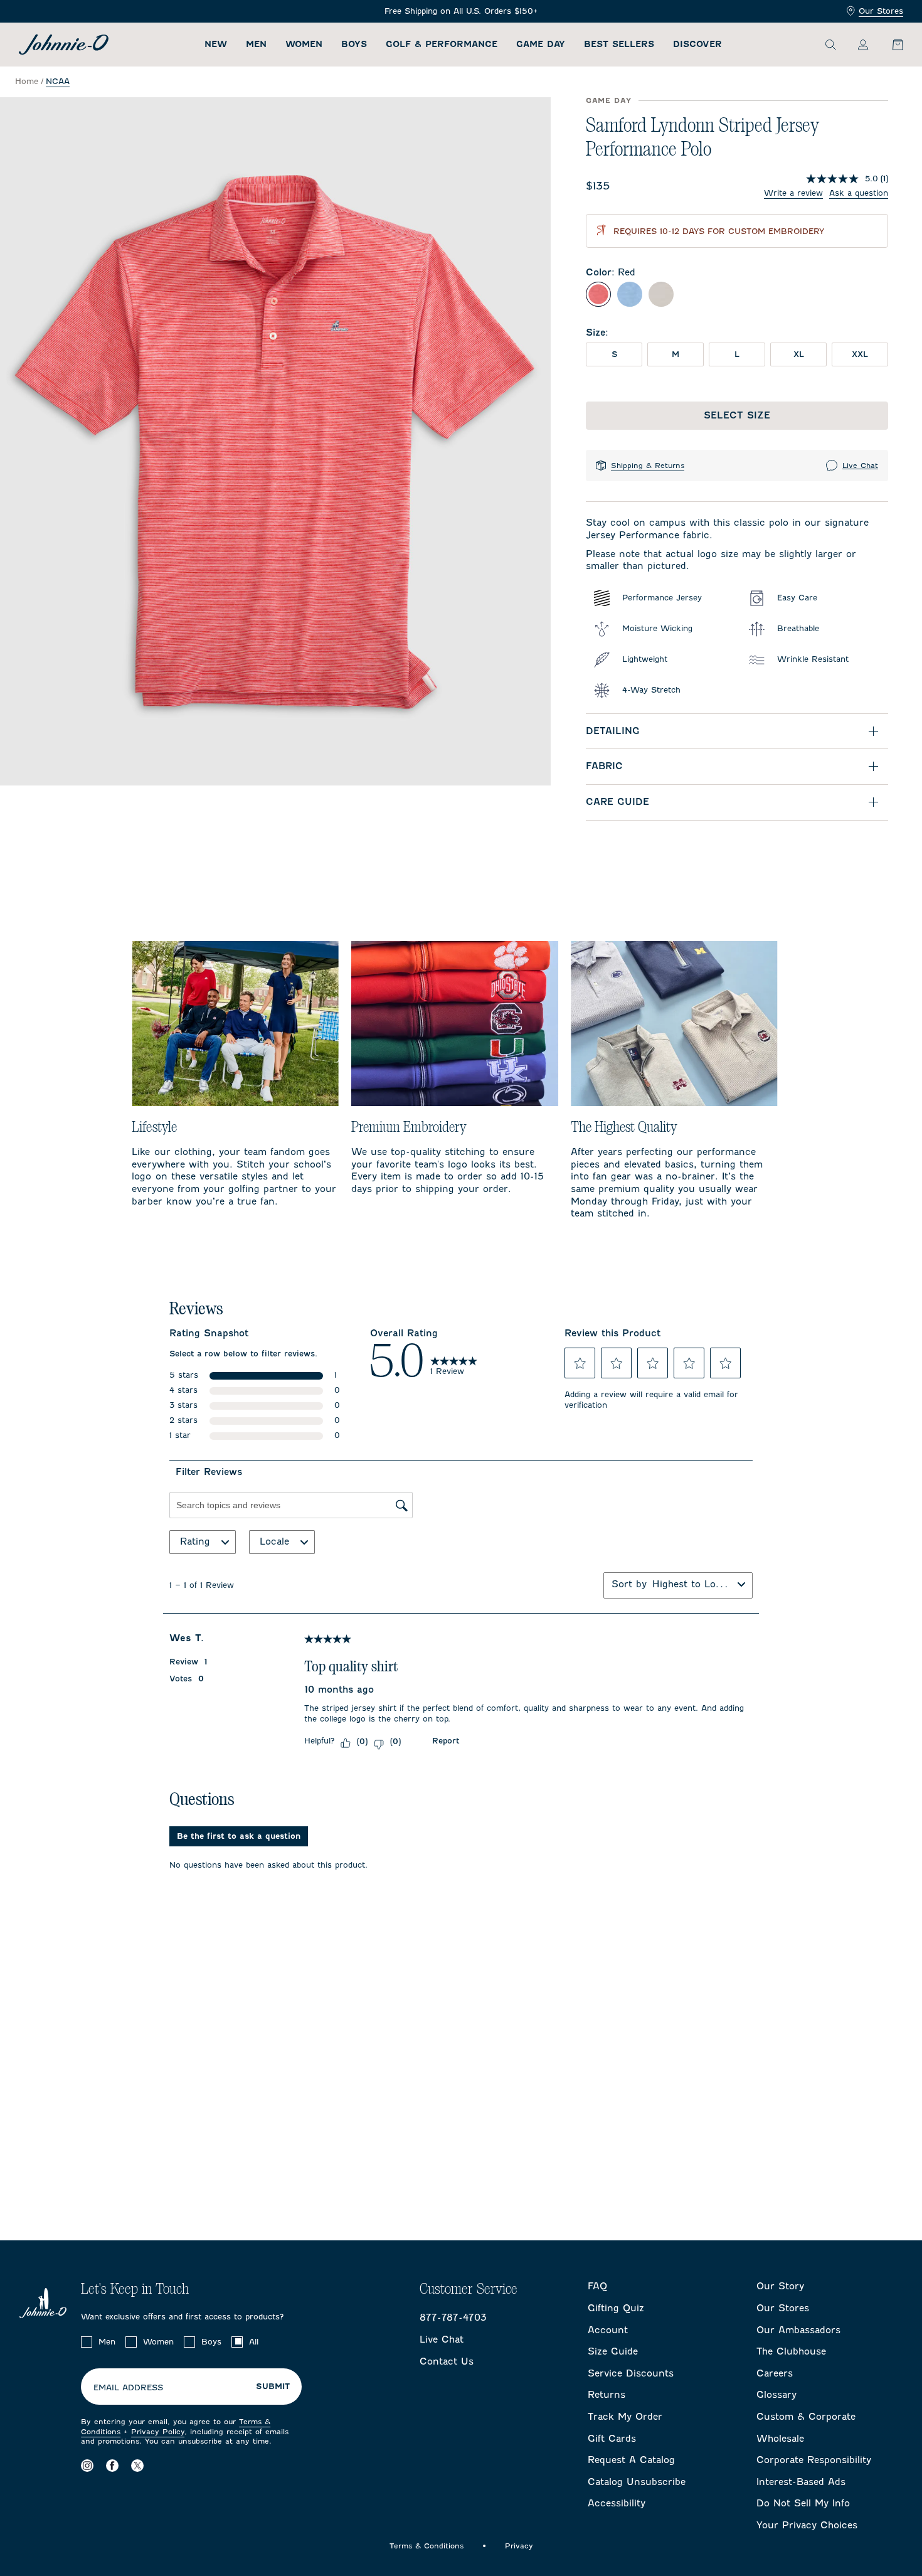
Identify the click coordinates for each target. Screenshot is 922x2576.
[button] (580, 1363)
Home (27, 81)
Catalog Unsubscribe (637, 2482)
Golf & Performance (442, 44)
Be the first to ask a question (239, 1836)
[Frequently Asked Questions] (461, 12)
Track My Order (625, 2417)
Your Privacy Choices (807, 2525)
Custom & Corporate (806, 2417)
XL (799, 354)
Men (256, 44)
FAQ (597, 2286)
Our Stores (881, 11)
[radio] (598, 294)
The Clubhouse (791, 2351)
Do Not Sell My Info (803, 2503)
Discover (697, 44)
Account (608, 2330)
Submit (273, 2387)
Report (446, 1741)
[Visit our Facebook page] (112, 2466)
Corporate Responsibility (814, 2460)
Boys (354, 44)
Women (304, 44)
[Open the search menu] (830, 45)
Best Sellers (619, 44)
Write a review (793, 193)
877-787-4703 (453, 2318)
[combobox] (692, 1584)
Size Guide (613, 2351)
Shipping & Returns (648, 466)
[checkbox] (87, 2342)
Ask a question (859, 193)
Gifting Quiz (616, 2308)
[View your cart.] (891, 45)
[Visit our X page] (137, 2466)
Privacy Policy (158, 2432)
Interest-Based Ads (801, 2482)
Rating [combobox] (195, 1541)
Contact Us (447, 2361)
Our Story (780, 2286)
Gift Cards (612, 2439)
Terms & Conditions (427, 2546)
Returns (607, 2395)
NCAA (58, 81)
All (254, 2342)
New (216, 44)
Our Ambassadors (798, 2330)
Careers (775, 2373)
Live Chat (860, 466)
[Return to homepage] (64, 45)
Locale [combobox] (274, 1541)
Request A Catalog (631, 2460)
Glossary (776, 2395)
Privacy (519, 2546)
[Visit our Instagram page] (87, 2466)
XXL (860, 354)
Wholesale (780, 2439)
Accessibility (617, 2503)
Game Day (541, 44)
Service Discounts (631, 2373)
